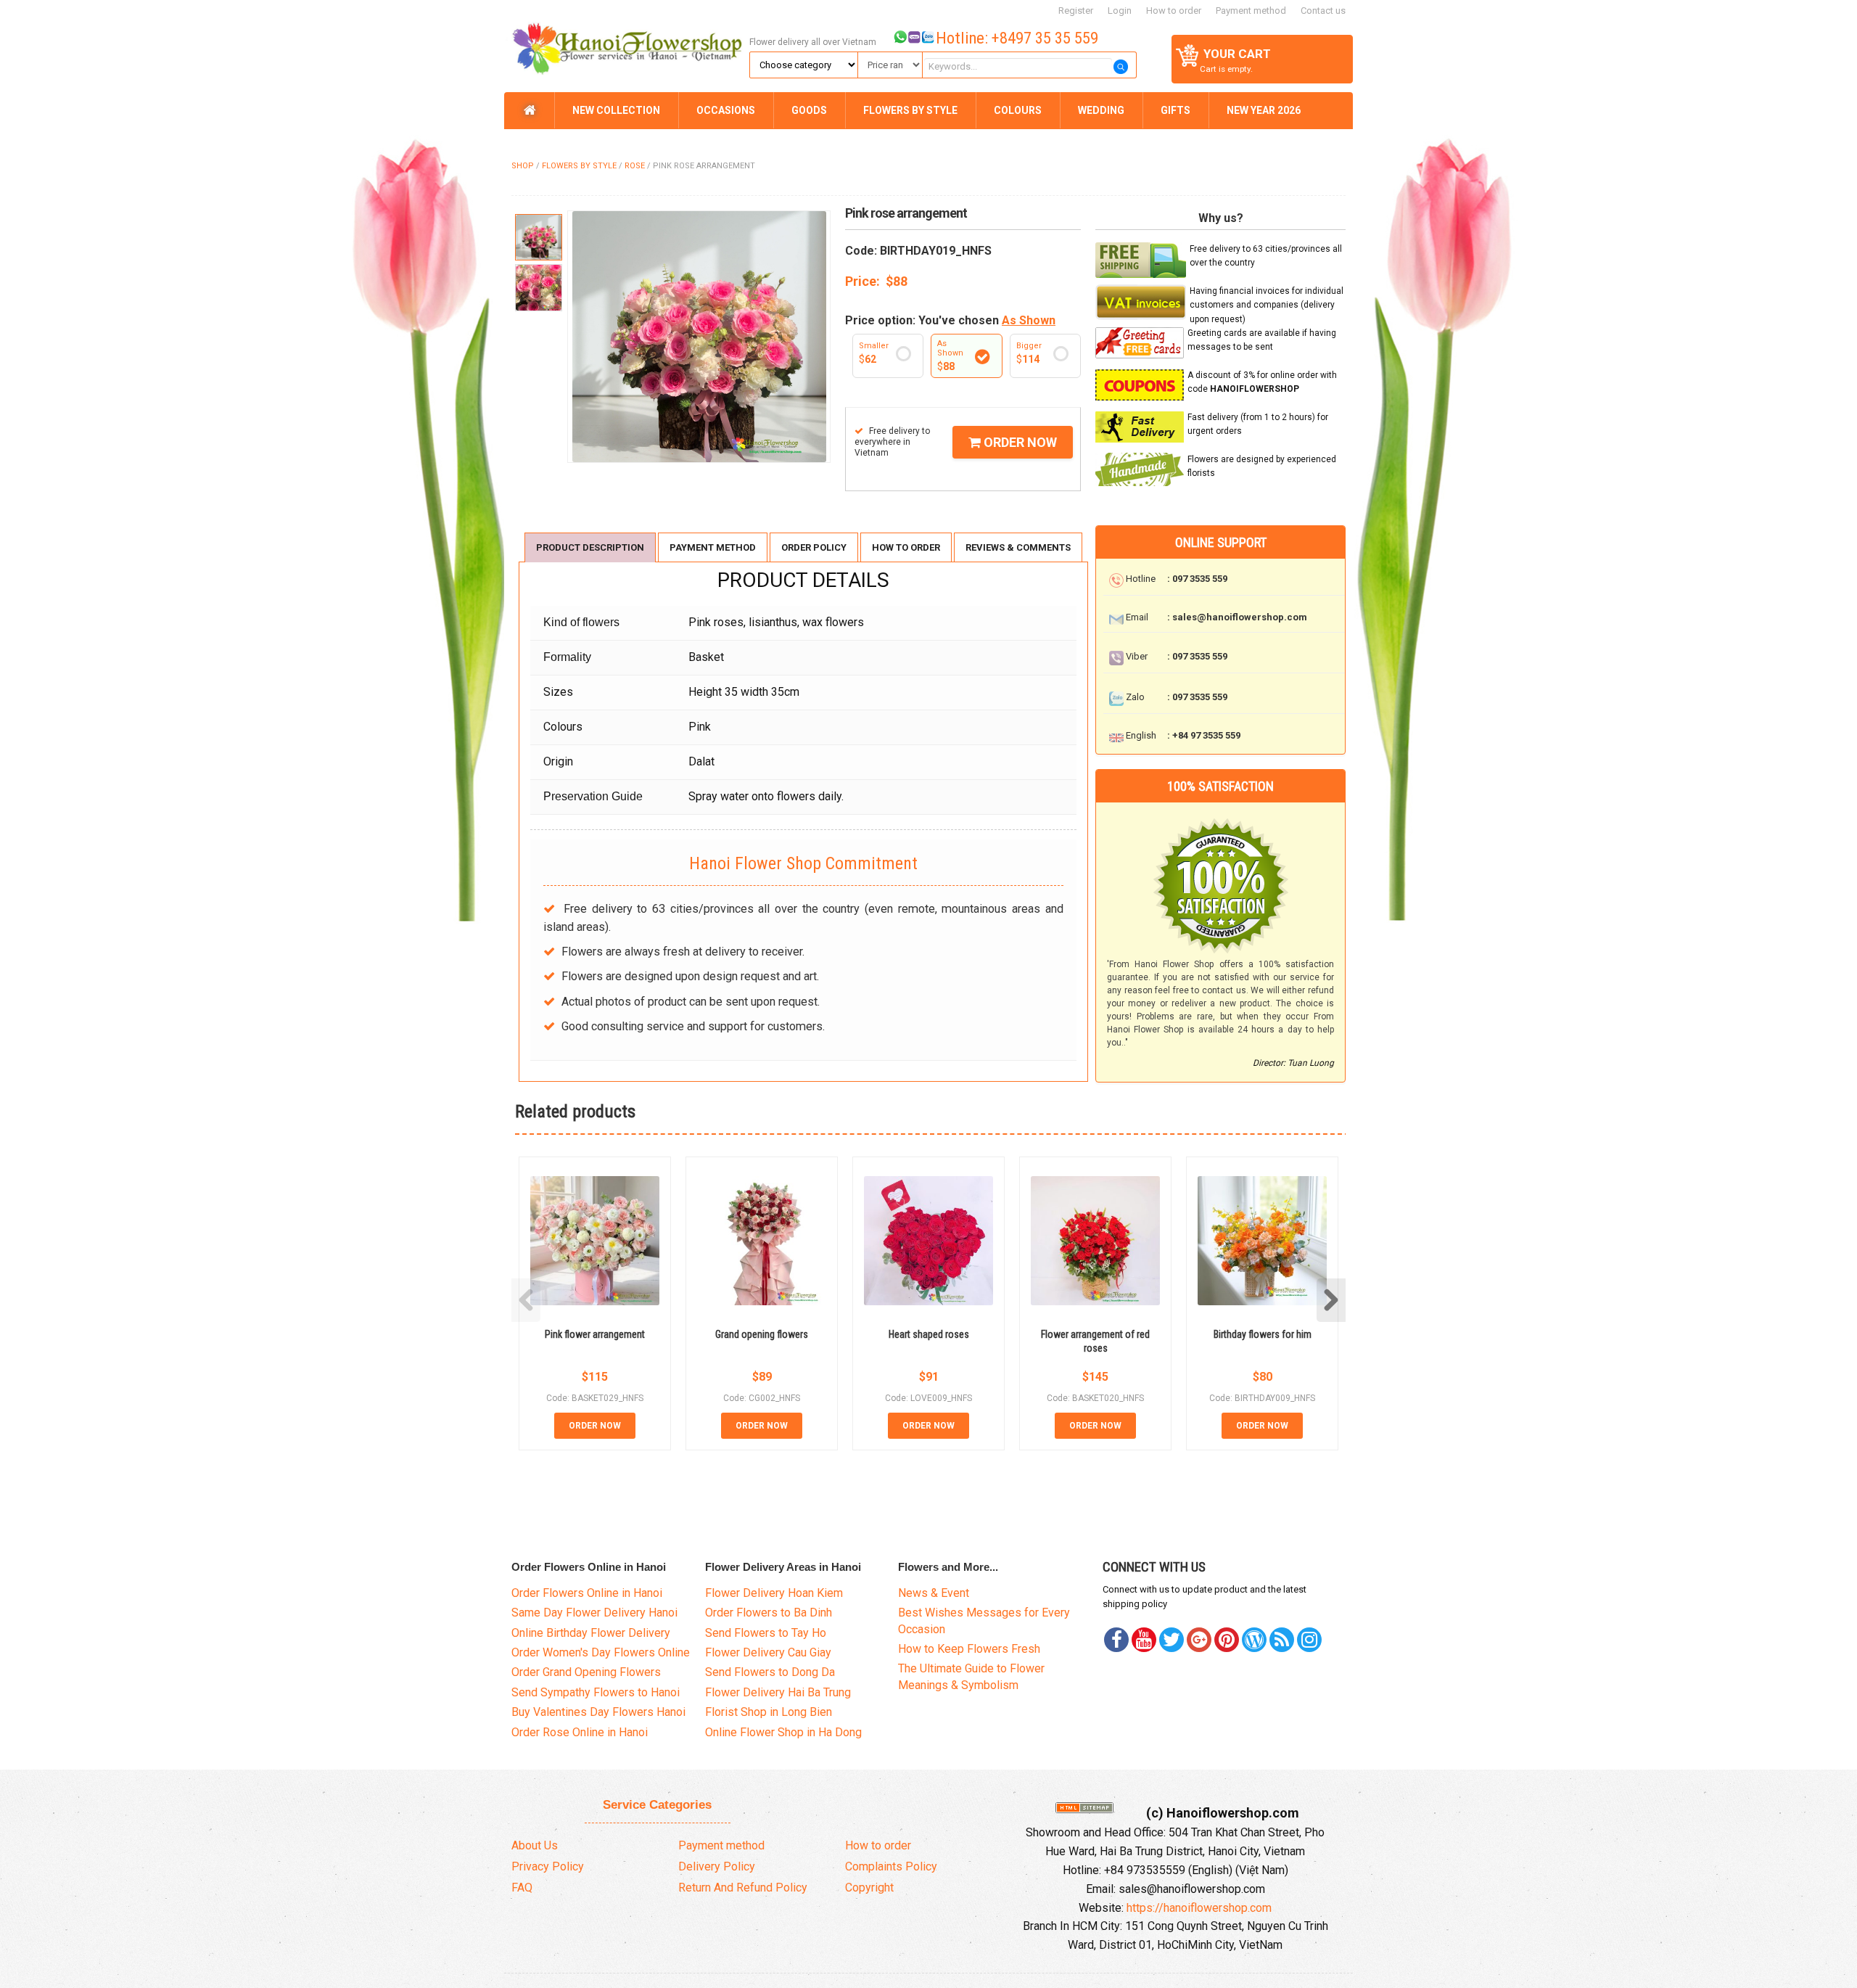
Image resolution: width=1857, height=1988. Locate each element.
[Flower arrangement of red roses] (1095, 1241)
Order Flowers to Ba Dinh (769, 1613)
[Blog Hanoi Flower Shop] (1254, 1640)
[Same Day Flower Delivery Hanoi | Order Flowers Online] (625, 45)
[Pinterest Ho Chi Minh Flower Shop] (1227, 1640)
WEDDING (1101, 110)
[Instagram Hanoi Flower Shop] (1309, 1640)
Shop (523, 166)
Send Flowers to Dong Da (770, 1672)
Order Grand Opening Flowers (586, 1672)
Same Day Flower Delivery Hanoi (594, 1613)
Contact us (1323, 11)
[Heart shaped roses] (928, 1241)
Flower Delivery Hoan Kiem (774, 1593)
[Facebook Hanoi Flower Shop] (1116, 1640)
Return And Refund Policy (743, 1888)
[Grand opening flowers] (762, 1241)
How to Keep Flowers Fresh (969, 1649)
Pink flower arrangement (595, 1334)
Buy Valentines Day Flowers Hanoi (598, 1712)
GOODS (809, 110)
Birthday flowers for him (1263, 1334)
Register (1076, 11)
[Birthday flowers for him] (1262, 1241)
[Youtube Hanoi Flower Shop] (1144, 1640)
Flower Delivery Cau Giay (768, 1652)
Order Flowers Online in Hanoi (587, 1593)
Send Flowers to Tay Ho (766, 1633)
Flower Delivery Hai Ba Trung (778, 1692)
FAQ (522, 1888)
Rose (635, 166)
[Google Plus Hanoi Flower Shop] (1199, 1640)
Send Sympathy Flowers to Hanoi (596, 1692)
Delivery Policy (717, 1866)
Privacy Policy (548, 1866)
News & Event (934, 1593)
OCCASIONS (726, 110)
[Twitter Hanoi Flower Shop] (1172, 1640)
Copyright (869, 1888)
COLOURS (1018, 110)
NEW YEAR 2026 (1264, 110)
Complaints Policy (891, 1866)
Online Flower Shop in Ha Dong (783, 1732)
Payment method (1251, 11)
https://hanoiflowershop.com (1199, 1908)
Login (1120, 11)
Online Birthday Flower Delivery (591, 1633)
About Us (535, 1845)
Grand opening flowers (762, 1334)
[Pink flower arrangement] (595, 1241)
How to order (1174, 11)
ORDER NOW (1019, 442)
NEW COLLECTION (616, 110)
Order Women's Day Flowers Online (601, 1652)
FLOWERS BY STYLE (910, 110)
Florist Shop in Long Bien (769, 1712)
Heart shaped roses (929, 1334)
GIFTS (1175, 110)
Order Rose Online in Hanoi (580, 1732)
